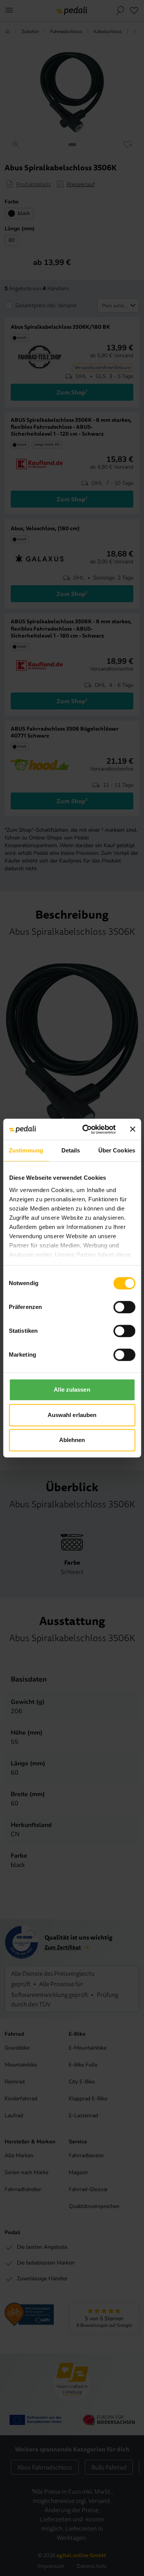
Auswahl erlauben (72, 1415)
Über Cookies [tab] (117, 1150)
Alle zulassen (72, 1390)
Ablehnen (72, 1440)
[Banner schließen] (132, 1129)
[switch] (124, 1307)
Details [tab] (71, 1150)
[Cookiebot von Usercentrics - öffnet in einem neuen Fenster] (86, 1129)
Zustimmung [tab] (26, 1150)
